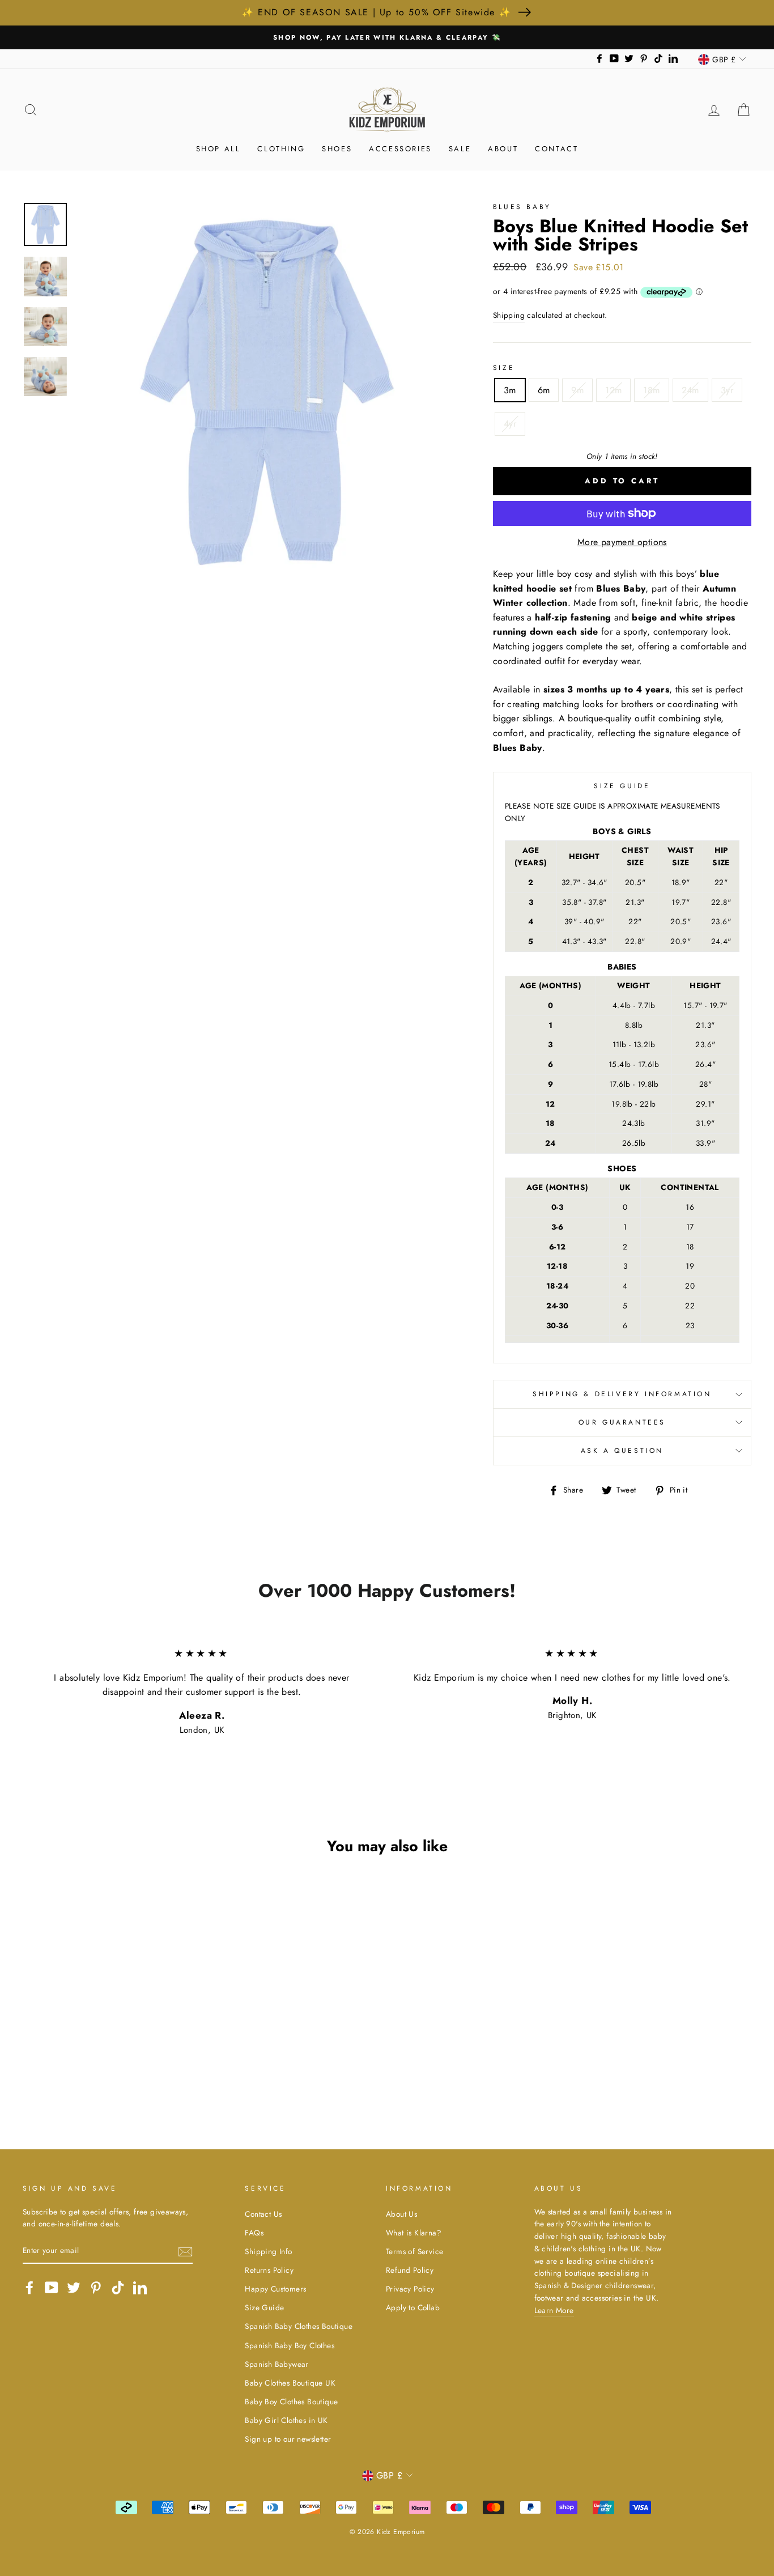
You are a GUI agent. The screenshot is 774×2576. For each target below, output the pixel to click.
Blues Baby (522, 207)
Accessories (400, 149)
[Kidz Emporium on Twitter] (74, 2288)
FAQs (254, 2233)
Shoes (337, 149)
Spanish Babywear (277, 2364)
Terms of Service (414, 2251)
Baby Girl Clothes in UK (286, 2420)
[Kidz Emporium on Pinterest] (96, 2288)
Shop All (218, 149)
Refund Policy (410, 2270)
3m (510, 390)
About (503, 149)
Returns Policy (269, 2270)
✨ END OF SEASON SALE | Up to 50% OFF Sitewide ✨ (377, 12)
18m (651, 390)
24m (690, 390)
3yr (727, 390)
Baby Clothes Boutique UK (290, 2383)
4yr (510, 424)
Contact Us (263, 2214)
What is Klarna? (414, 2233)
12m (613, 390)
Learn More (554, 2310)
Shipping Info (268, 2251)
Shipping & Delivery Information (622, 1394)
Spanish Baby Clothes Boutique (299, 2326)
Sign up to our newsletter (288, 2439)
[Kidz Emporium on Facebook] (29, 2288)
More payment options (622, 542)
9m (577, 390)
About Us (401, 2214)
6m (544, 390)
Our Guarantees (622, 1422)
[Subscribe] (185, 2251)
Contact (556, 149)
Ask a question (622, 1451)
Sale (460, 149)
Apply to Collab (413, 2307)
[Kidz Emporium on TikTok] (118, 2288)
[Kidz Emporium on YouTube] (52, 2288)
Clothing (281, 149)
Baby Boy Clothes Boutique (291, 2401)
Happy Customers (275, 2289)
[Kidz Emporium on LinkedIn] (140, 2288)
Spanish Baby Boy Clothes (290, 2345)
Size (504, 368)
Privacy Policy (410, 2289)
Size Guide (264, 2307)
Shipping (509, 315)
